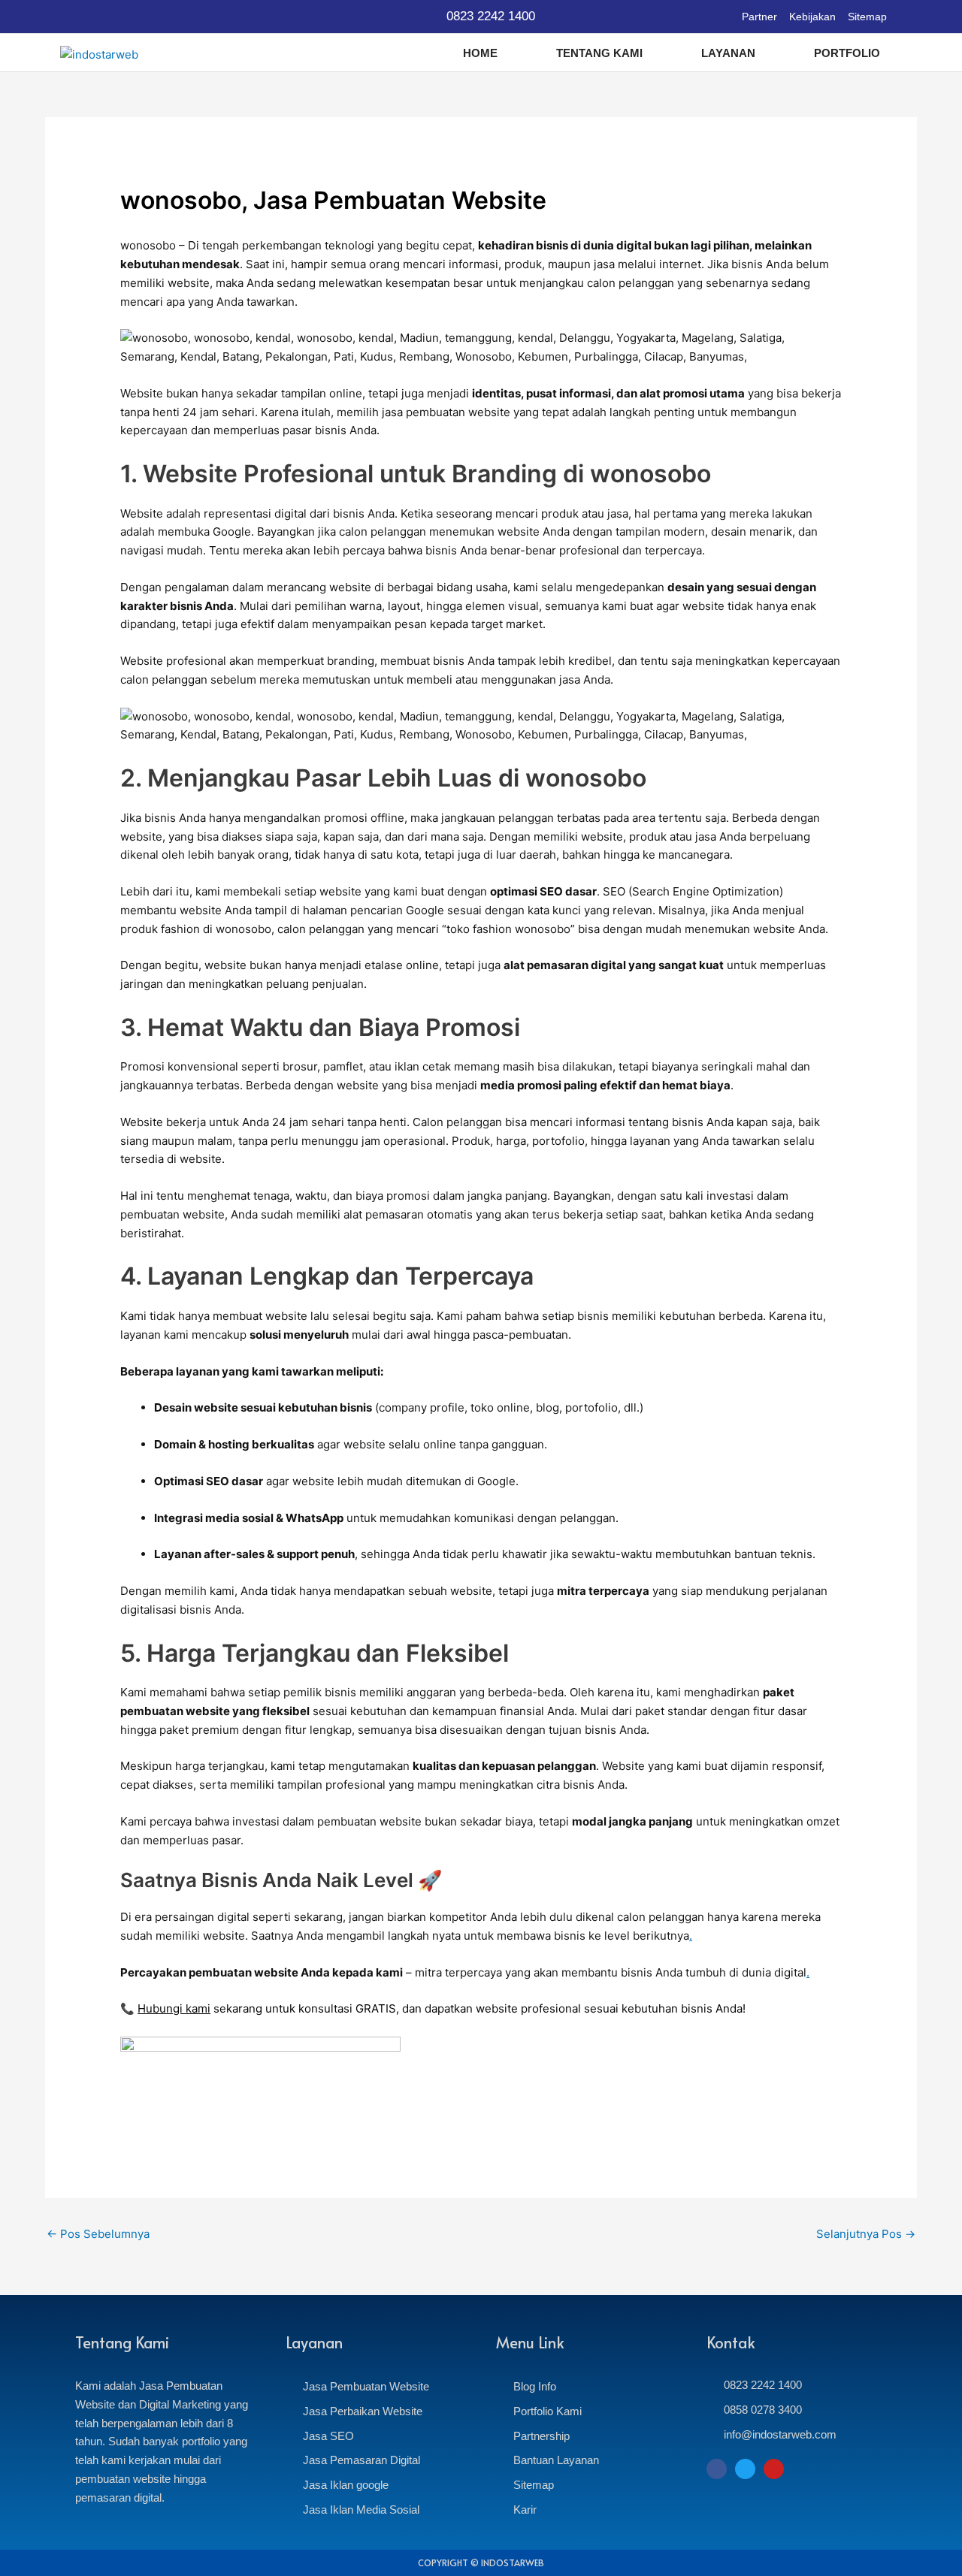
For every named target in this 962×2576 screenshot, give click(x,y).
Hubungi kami (174, 2008)
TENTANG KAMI (599, 53)
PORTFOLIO (847, 53)
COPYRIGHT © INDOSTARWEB (481, 2562)
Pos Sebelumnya (98, 2234)
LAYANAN (728, 53)
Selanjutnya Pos (866, 2234)
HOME (480, 53)
